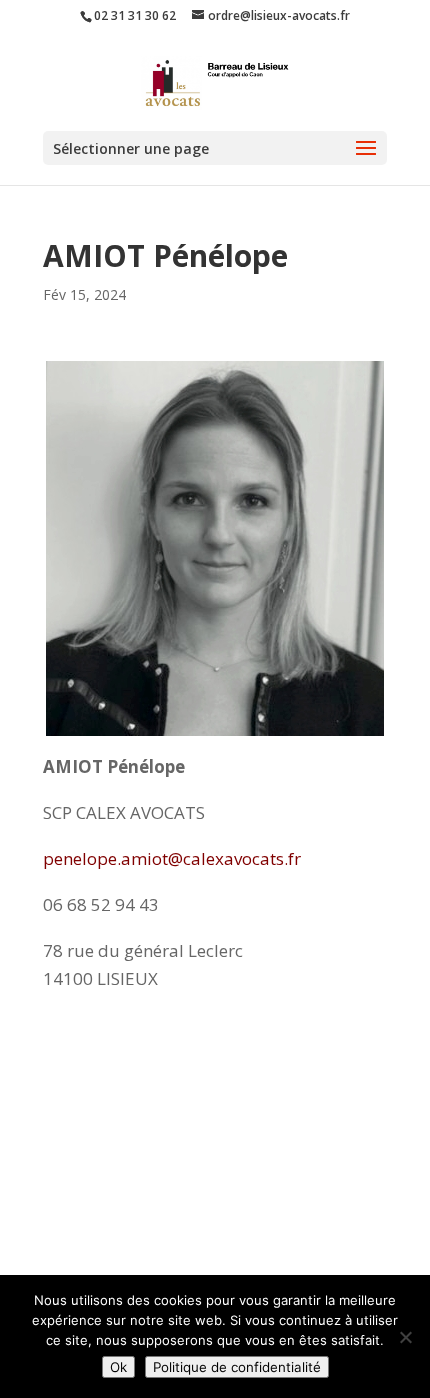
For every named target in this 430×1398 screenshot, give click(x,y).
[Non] (405, 1337)
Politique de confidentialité (237, 1367)
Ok (118, 1367)
